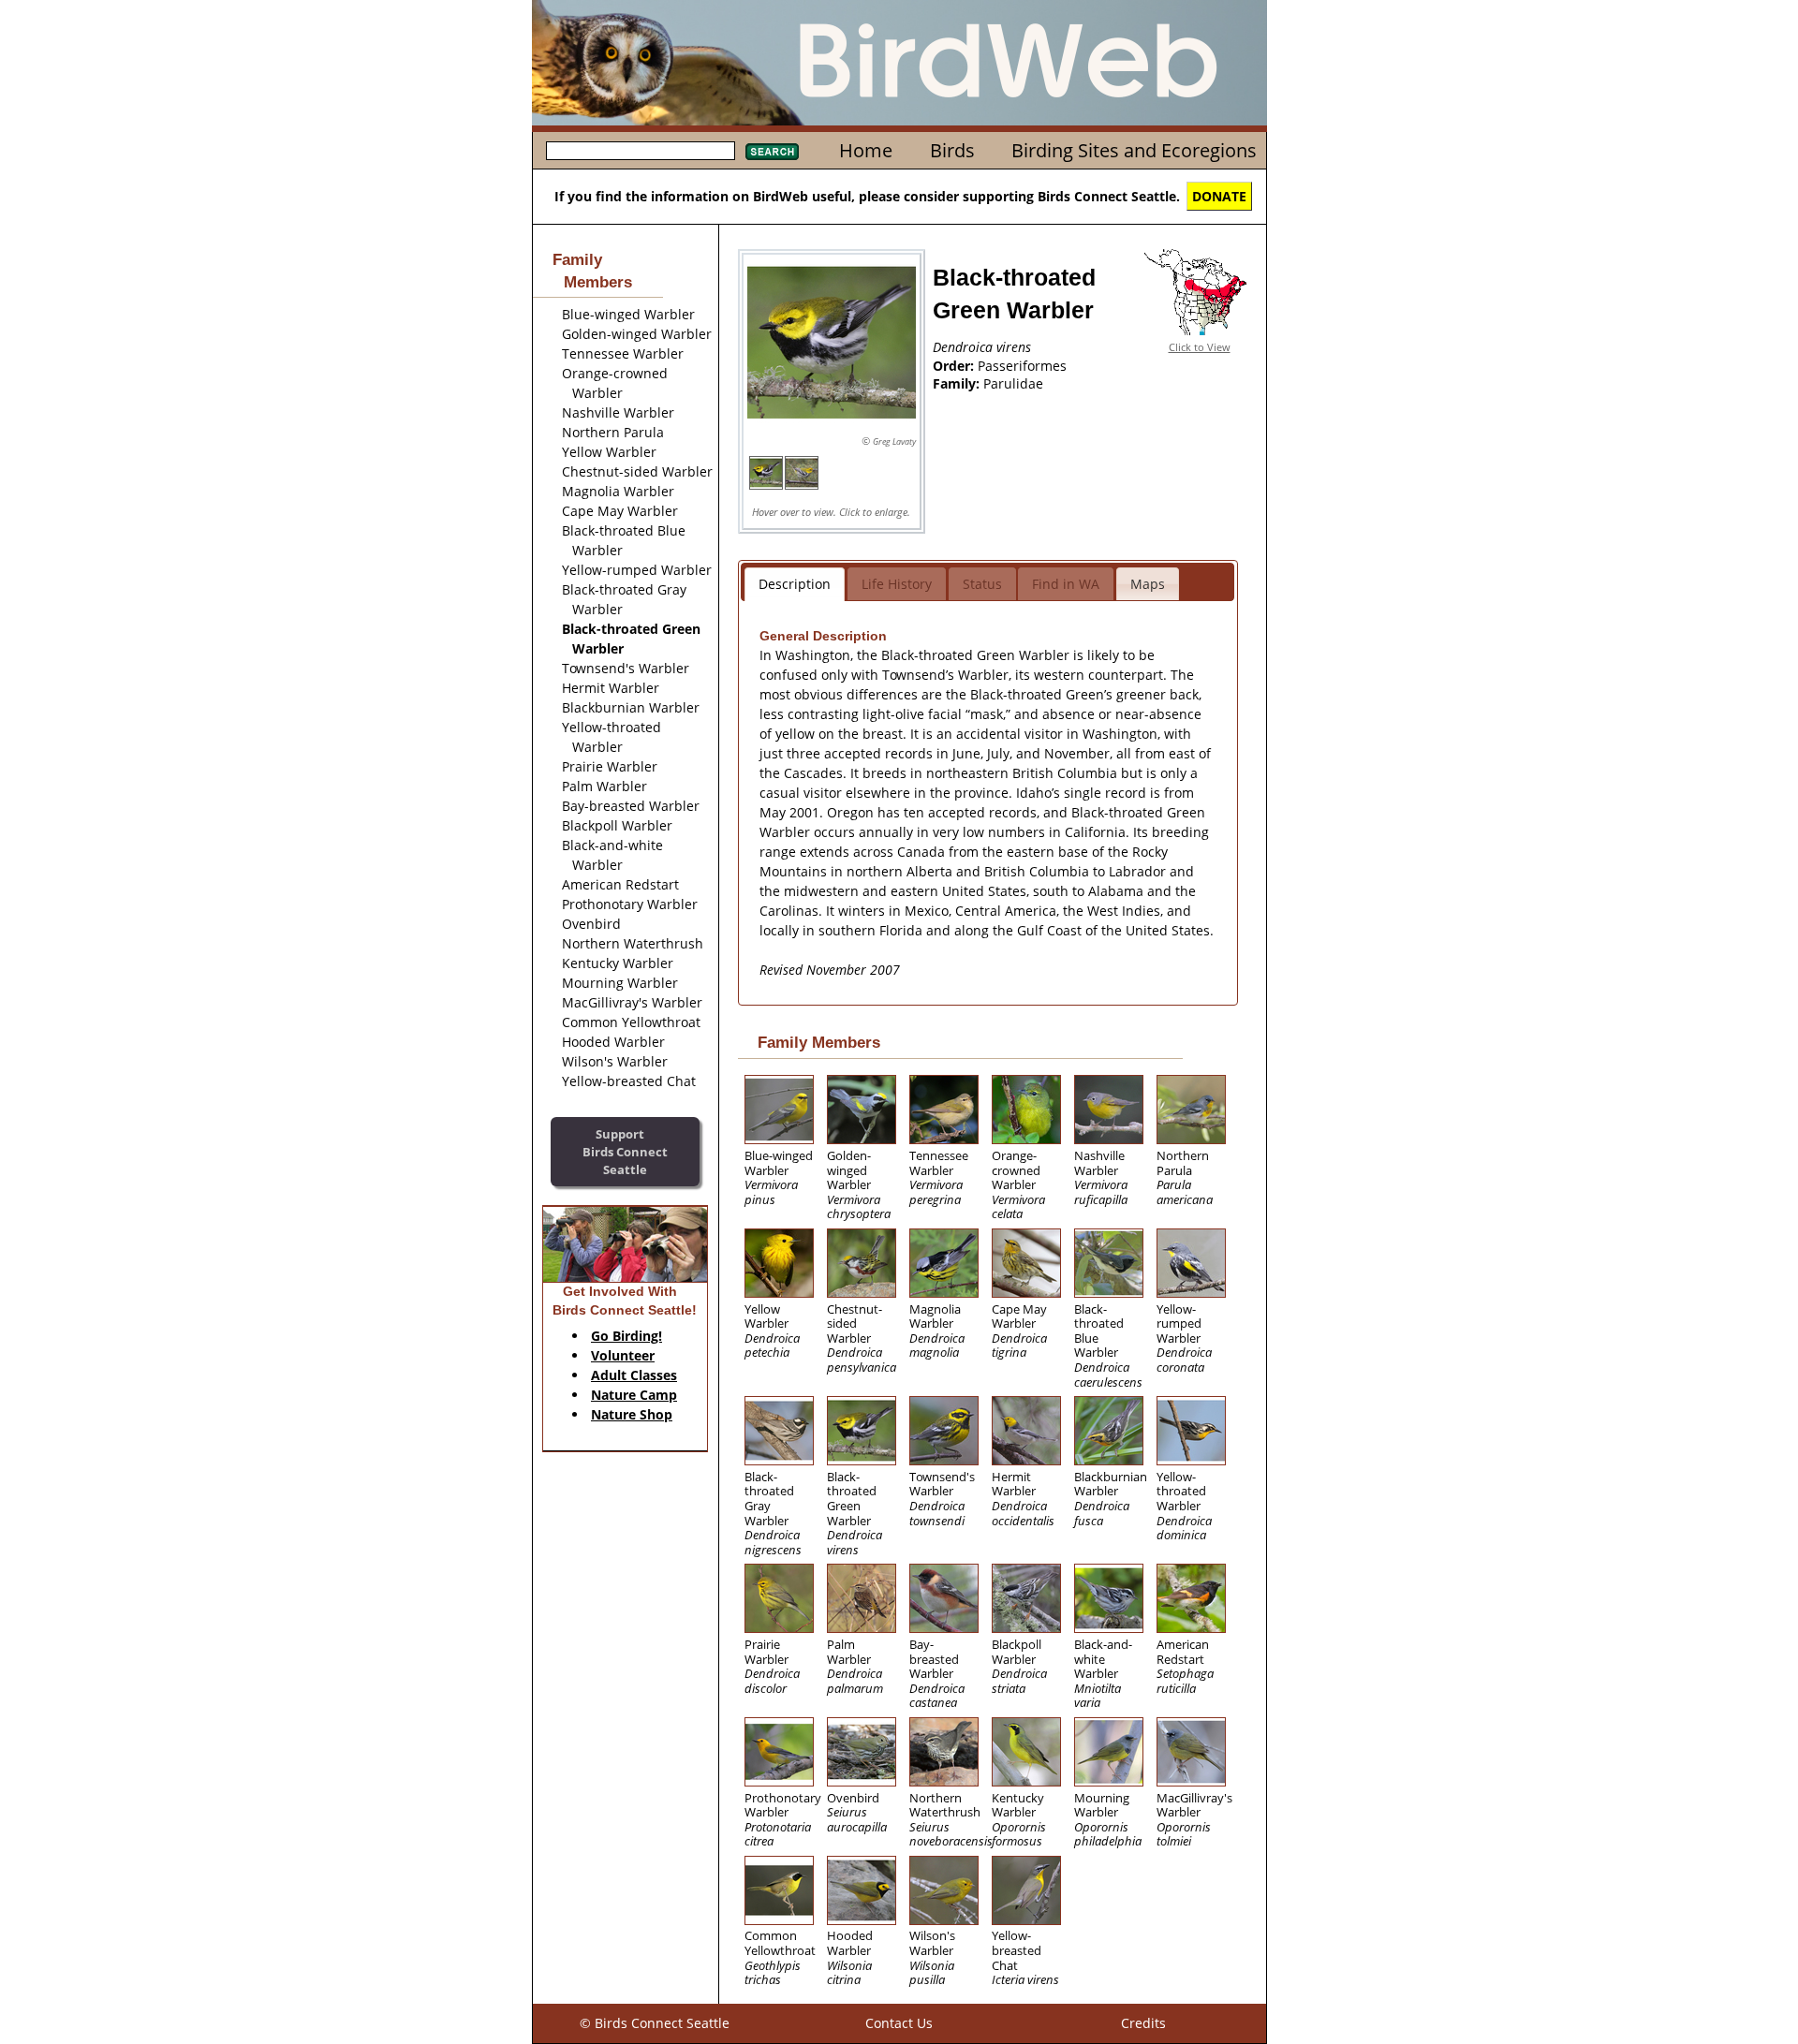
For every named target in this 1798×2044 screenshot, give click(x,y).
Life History (897, 584)
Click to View (1200, 347)
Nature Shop (632, 1414)
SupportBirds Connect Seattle (625, 1151)
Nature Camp (634, 1395)
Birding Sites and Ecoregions (1134, 150)
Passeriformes (1022, 366)
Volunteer (623, 1355)
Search (772, 152)
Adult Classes (634, 1375)
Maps (1148, 584)
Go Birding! (626, 1336)
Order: (955, 366)
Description (795, 584)
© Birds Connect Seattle (655, 2023)
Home (866, 150)
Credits (1143, 2023)
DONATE (1219, 196)
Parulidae (1013, 383)
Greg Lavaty (894, 441)
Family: (958, 383)
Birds (952, 150)
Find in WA (1066, 584)
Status (982, 584)
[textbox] (641, 151)
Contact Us (899, 2023)
